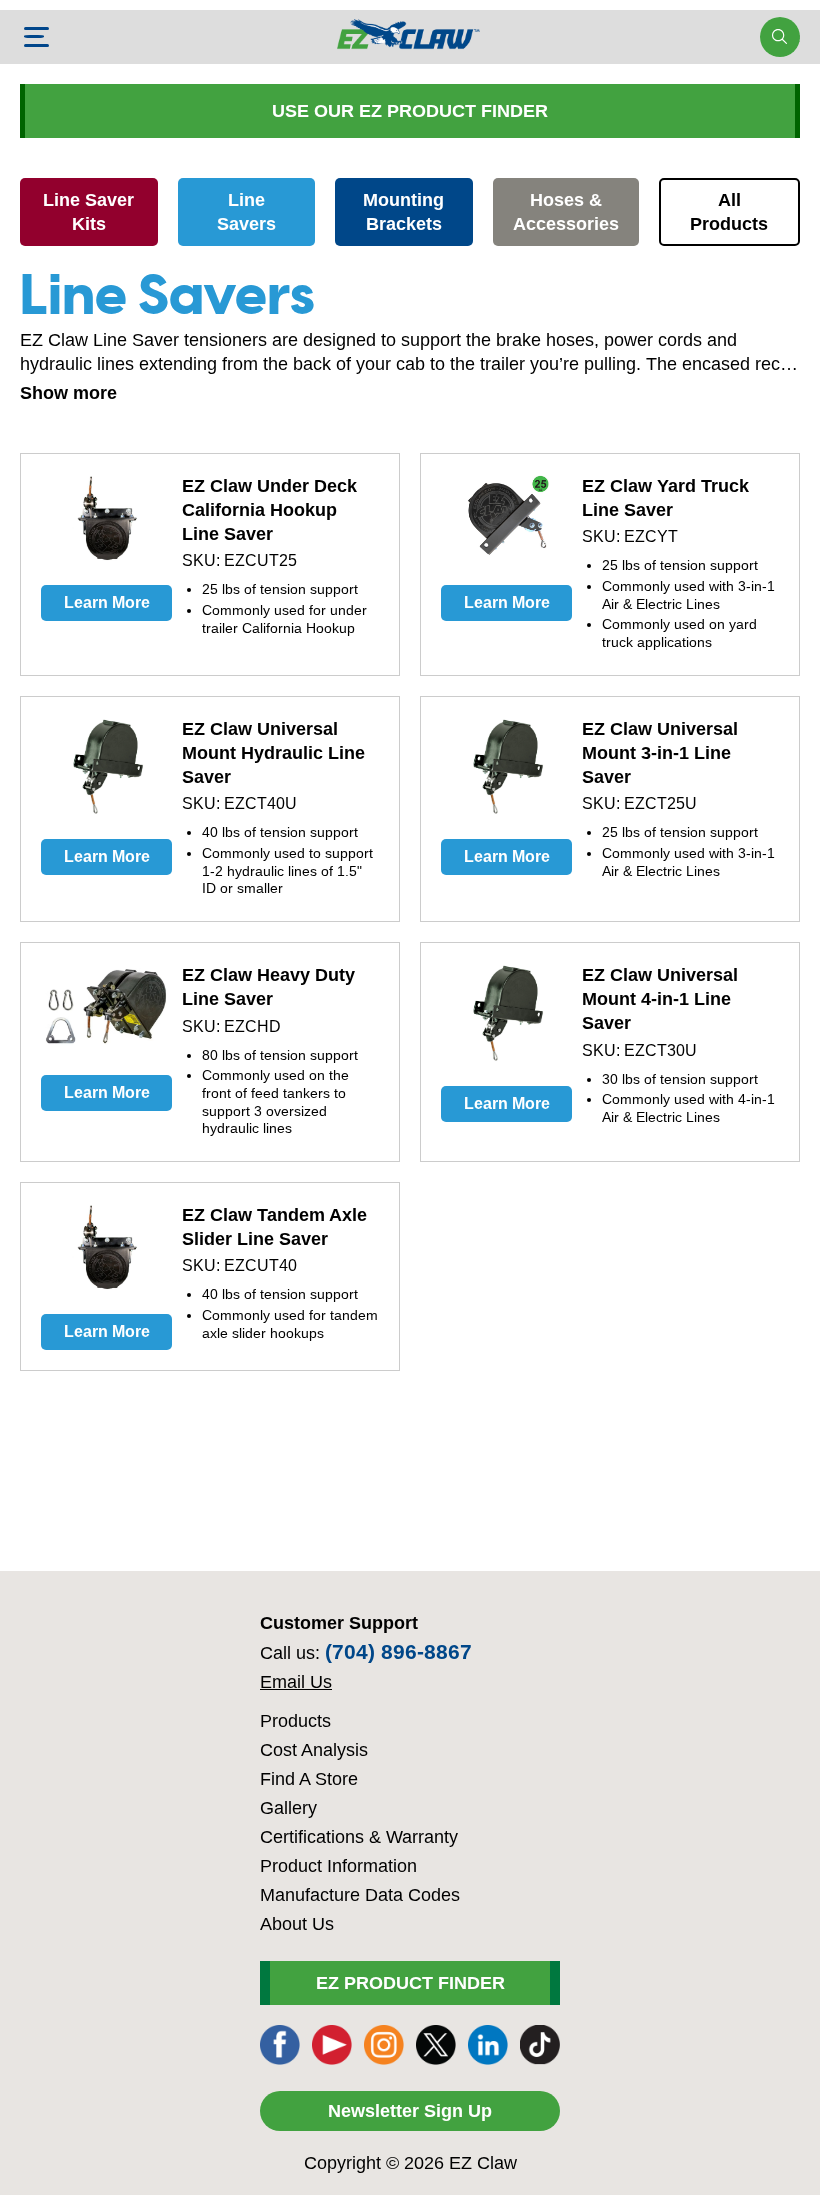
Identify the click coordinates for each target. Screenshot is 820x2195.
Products (295, 1721)
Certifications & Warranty (359, 1837)
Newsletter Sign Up (410, 2111)
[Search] (779, 37)
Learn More (107, 602)
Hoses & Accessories (566, 212)
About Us (297, 1924)
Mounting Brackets (403, 212)
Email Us (296, 1682)
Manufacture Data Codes (360, 1895)
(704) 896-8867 (398, 1651)
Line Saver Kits (88, 212)
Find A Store (309, 1779)
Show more (68, 393)
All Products (729, 212)
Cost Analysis (314, 1750)
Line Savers (246, 212)
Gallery (288, 1808)
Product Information (338, 1866)
